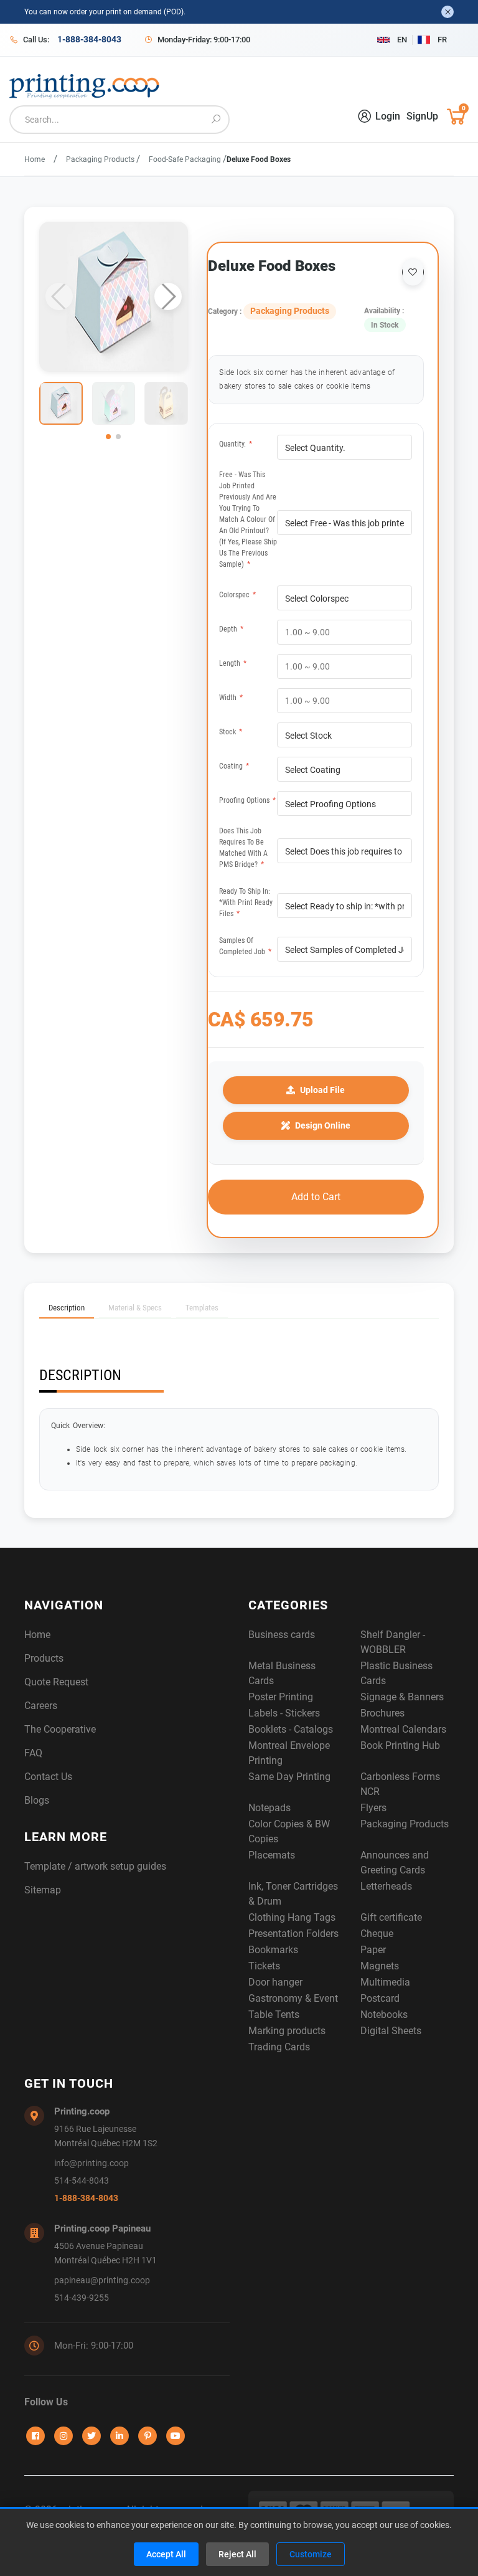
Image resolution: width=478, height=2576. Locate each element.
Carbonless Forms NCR (400, 1784)
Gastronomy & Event (293, 1998)
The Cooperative (60, 1729)
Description (67, 1308)
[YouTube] (176, 2436)
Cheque (377, 1934)
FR (442, 40)
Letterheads (386, 1886)
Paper (373, 1950)
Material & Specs (135, 1308)
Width (231, 698)
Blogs (37, 1800)
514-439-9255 (82, 2298)
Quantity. (236, 444)
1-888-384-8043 (86, 2198)
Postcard (380, 1998)
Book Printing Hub (400, 1745)
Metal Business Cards (282, 1673)
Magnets (380, 1966)
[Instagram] (63, 2436)
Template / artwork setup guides (95, 1866)
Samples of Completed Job (245, 946)
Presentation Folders (293, 1934)
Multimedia (385, 1982)
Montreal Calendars (403, 1729)
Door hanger (275, 1982)
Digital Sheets (391, 2031)
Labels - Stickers (284, 1713)
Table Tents (274, 2015)
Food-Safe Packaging (186, 159)
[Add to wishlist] (413, 272)
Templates (202, 1308)
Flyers (373, 1808)
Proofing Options (247, 800)
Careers (41, 1706)
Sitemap (43, 1890)
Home (35, 159)
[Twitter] (91, 2436)
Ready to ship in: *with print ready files (246, 902)
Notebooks (384, 2015)
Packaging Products (101, 159)
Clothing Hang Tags (292, 1917)
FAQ (33, 1753)
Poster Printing (281, 1697)
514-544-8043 (82, 2181)
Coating (234, 766)
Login (388, 116)
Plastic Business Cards (396, 1673)
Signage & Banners (402, 1697)
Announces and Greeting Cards (395, 1863)
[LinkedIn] (119, 2436)
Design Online (323, 1125)
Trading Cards (279, 2047)
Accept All (166, 2554)
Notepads (269, 1808)
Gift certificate (391, 1917)
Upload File (322, 1090)
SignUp (422, 116)
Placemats (272, 1855)
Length (233, 663)
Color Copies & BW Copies (289, 1831)
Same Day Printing (289, 1777)
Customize (311, 2554)
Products (44, 1658)
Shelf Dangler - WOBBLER (393, 1642)
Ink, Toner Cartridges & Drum (293, 1894)
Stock (231, 732)
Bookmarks (273, 1950)
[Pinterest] (148, 2436)
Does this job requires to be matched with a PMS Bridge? (243, 848)
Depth (231, 629)
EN (402, 40)
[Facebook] (35, 2436)
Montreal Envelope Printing (289, 1753)
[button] (168, 296)
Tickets (264, 1966)
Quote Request (56, 1682)
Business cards (282, 1635)
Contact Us (48, 1777)
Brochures (382, 1713)
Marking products (287, 2031)
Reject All (237, 2554)
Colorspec (237, 595)
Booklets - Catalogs (291, 1729)
